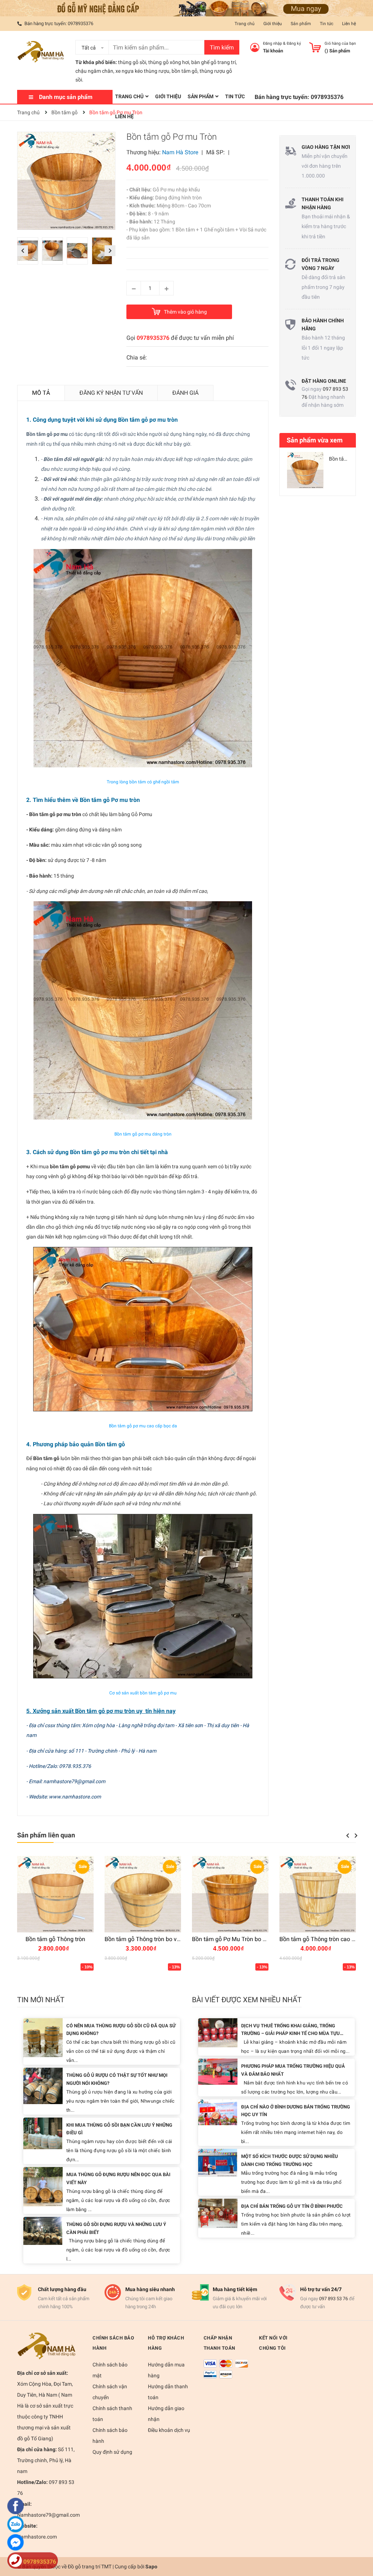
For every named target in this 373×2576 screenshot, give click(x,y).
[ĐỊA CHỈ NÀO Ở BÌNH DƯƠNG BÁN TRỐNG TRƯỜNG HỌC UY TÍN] (218, 2112)
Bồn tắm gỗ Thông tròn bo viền (144, 1939)
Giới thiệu (273, 24)
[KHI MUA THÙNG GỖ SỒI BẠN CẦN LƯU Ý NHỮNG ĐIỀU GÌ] (43, 2133)
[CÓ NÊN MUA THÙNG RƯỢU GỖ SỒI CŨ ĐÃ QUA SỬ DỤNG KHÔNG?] (43, 2037)
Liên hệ (349, 24)
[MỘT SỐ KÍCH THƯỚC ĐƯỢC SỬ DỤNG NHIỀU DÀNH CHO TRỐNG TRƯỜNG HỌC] (218, 2162)
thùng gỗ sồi (132, 62)
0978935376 (81, 23)
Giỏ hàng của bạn (340, 43)
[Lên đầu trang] (360, 2541)
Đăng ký (294, 43)
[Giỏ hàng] (315, 47)
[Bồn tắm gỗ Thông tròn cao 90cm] (318, 1894)
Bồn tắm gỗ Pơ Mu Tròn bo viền (233, 1939)
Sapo (151, 2567)
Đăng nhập (272, 43)
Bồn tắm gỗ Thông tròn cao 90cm (323, 1939)
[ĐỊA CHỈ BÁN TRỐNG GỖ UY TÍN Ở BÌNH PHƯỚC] (218, 2213)
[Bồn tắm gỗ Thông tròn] (55, 1894)
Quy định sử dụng (112, 2452)
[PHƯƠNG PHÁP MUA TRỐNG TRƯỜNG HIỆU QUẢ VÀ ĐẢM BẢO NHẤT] (218, 2071)
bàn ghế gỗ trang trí (213, 62)
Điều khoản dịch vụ (169, 2430)
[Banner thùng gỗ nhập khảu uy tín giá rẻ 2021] (186, 8)
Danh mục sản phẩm (66, 97)
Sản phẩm (301, 24)
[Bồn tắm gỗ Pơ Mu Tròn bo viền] (230, 1894)
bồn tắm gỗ (184, 71)
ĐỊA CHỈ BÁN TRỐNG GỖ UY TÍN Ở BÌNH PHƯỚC (292, 2206)
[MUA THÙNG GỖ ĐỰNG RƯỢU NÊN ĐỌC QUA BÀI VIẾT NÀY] (43, 2186)
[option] (30, 253)
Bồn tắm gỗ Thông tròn (55, 1939)
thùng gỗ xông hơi (169, 62)
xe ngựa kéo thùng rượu (142, 71)
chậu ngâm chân (94, 71)
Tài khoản (273, 51)
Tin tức (327, 24)
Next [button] (110, 251)
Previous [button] (23, 251)
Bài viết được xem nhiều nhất (247, 2000)
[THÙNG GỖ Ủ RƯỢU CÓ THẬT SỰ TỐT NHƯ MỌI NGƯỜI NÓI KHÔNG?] (43, 2085)
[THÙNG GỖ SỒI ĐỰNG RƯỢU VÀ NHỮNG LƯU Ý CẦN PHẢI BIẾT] (43, 2231)
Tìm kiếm (222, 47)
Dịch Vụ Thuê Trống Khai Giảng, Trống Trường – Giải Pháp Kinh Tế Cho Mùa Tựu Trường (290, 2034)
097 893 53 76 (333, 2299)
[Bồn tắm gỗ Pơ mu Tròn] (305, 470)
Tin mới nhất (41, 2000)
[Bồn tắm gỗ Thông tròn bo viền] (143, 1894)
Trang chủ (245, 24)
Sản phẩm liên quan (46, 1835)
